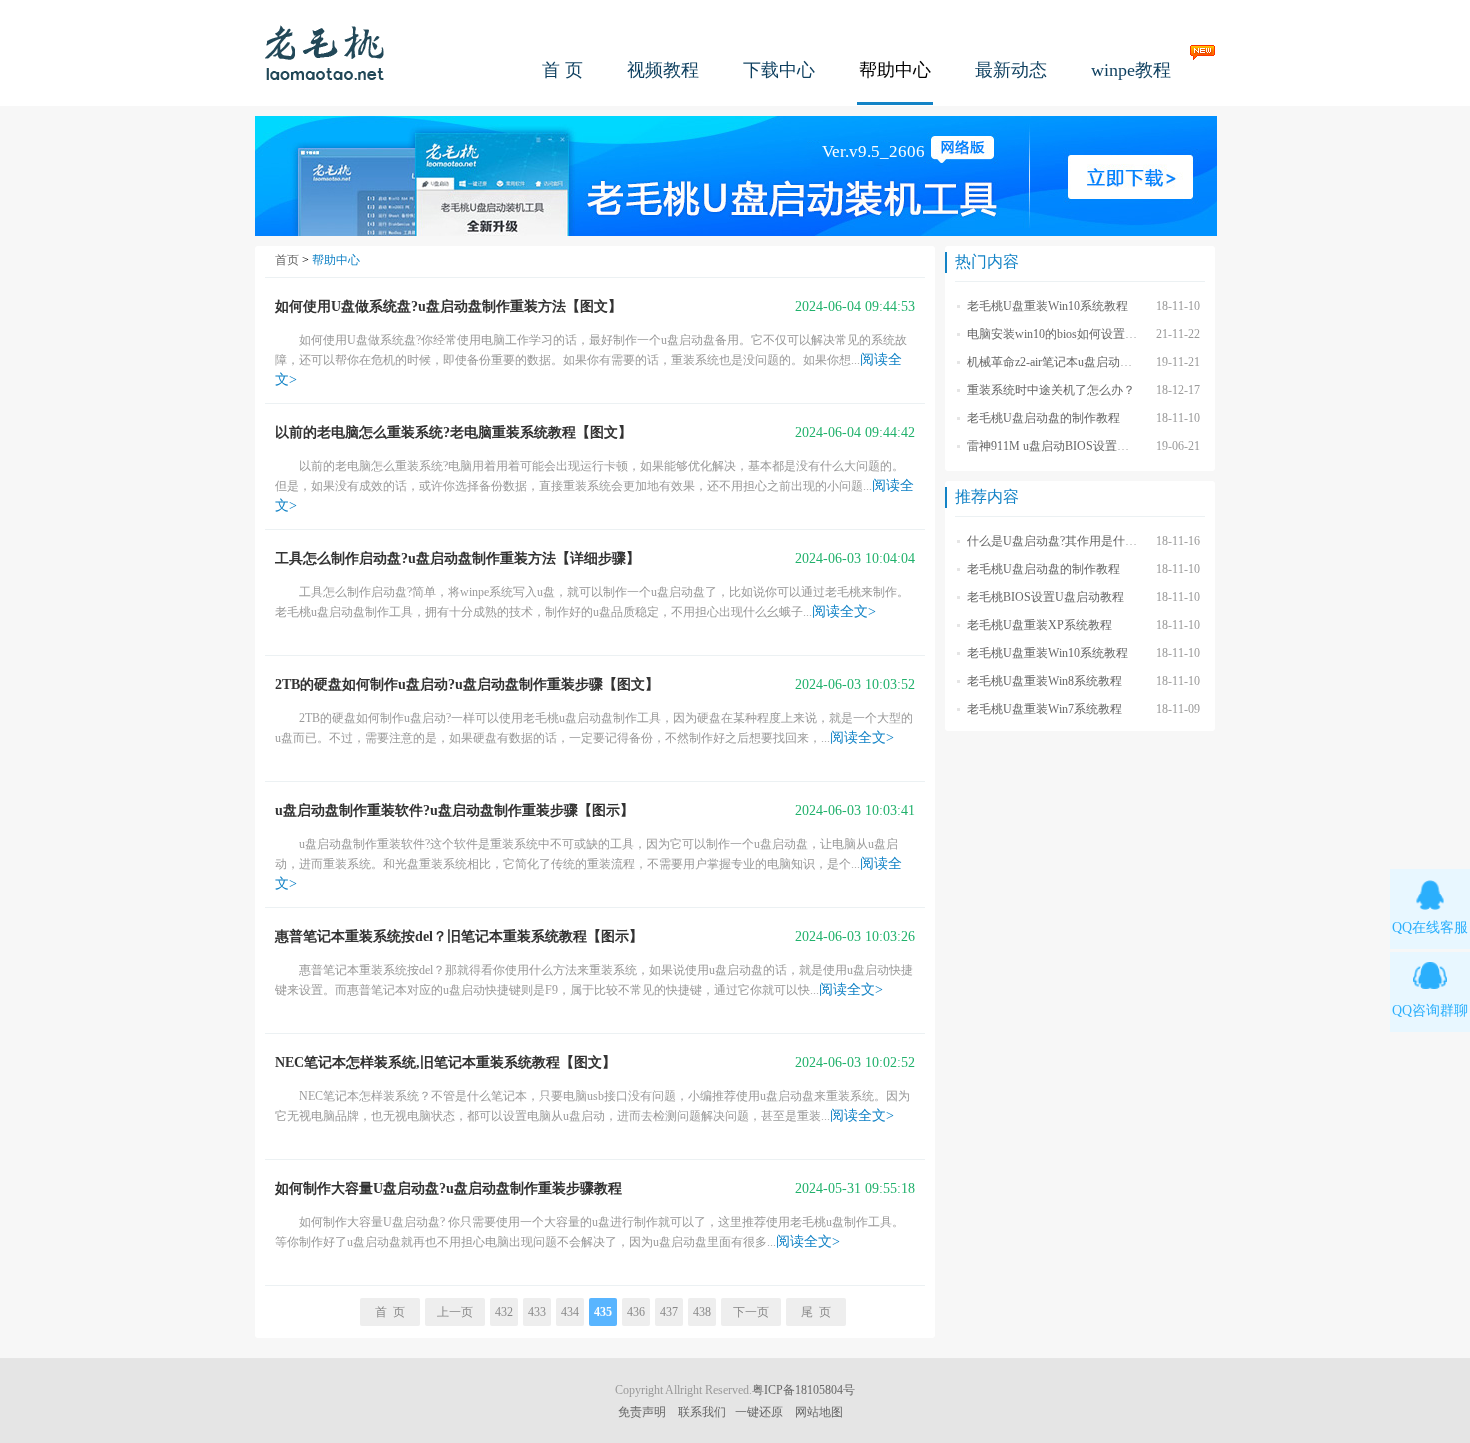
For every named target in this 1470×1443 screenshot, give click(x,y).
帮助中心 (895, 70)
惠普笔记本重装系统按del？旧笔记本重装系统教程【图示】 (459, 936)
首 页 (562, 70)
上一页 (455, 1312)
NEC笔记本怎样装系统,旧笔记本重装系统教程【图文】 (445, 1062)
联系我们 (702, 1412)
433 (537, 1312)
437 (669, 1312)
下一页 (751, 1312)
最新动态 (1011, 70)
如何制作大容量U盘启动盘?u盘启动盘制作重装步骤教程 (448, 1188)
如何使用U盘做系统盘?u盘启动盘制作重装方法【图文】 (448, 306)
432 (504, 1312)
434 (570, 1312)
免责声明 (642, 1412)
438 (702, 1312)
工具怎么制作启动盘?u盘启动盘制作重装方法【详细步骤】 (457, 558)
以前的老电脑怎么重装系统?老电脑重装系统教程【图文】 (453, 432)
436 (636, 1312)
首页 (287, 260)
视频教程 (663, 70)
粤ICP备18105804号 (803, 1390)
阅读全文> (844, 611)
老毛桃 (325, 52)
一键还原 (759, 1412)
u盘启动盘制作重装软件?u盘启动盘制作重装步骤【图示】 (454, 810)
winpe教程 (1131, 70)
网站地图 (819, 1412)
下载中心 (779, 70)
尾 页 (816, 1312)
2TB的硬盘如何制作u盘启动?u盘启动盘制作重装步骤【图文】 (467, 684)
